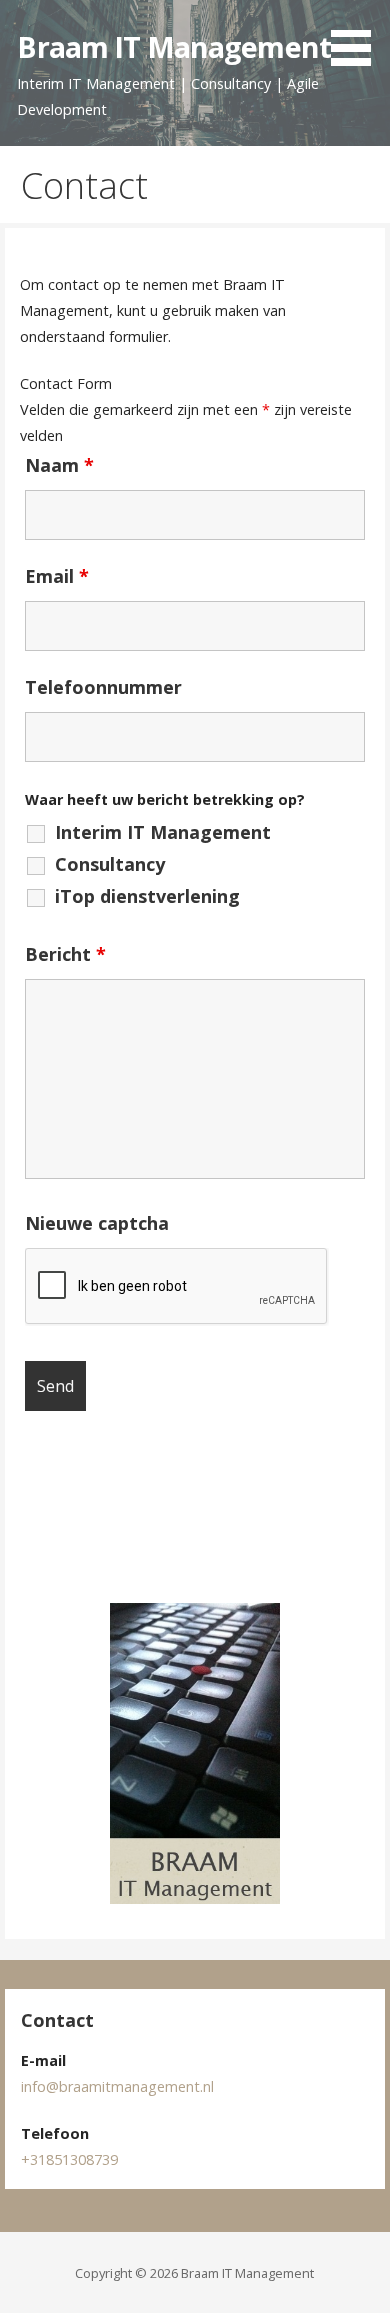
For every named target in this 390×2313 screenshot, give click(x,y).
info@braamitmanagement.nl (117, 2086)
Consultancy (110, 864)
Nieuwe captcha (97, 1223)
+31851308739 (69, 2159)
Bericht (65, 954)
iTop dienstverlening (147, 896)
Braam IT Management (174, 46)
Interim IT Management (163, 832)
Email (57, 576)
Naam (59, 465)
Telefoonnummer (103, 687)
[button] (358, 36)
